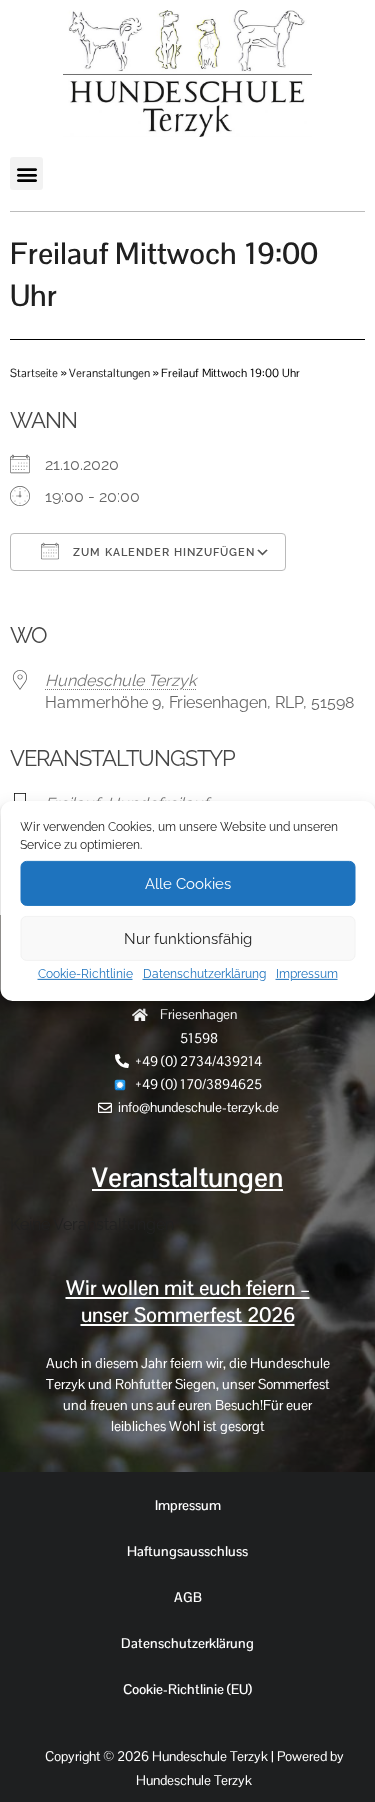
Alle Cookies (188, 883)
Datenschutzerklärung (204, 974)
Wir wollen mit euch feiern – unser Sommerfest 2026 (188, 1301)
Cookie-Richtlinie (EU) (187, 1689)
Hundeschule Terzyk (120, 680)
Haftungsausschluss (187, 1551)
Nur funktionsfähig (188, 938)
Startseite (34, 373)
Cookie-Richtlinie (85, 974)
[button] (26, 173)
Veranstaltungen (109, 373)
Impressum (307, 974)
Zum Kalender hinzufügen (162, 552)
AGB (188, 1597)
